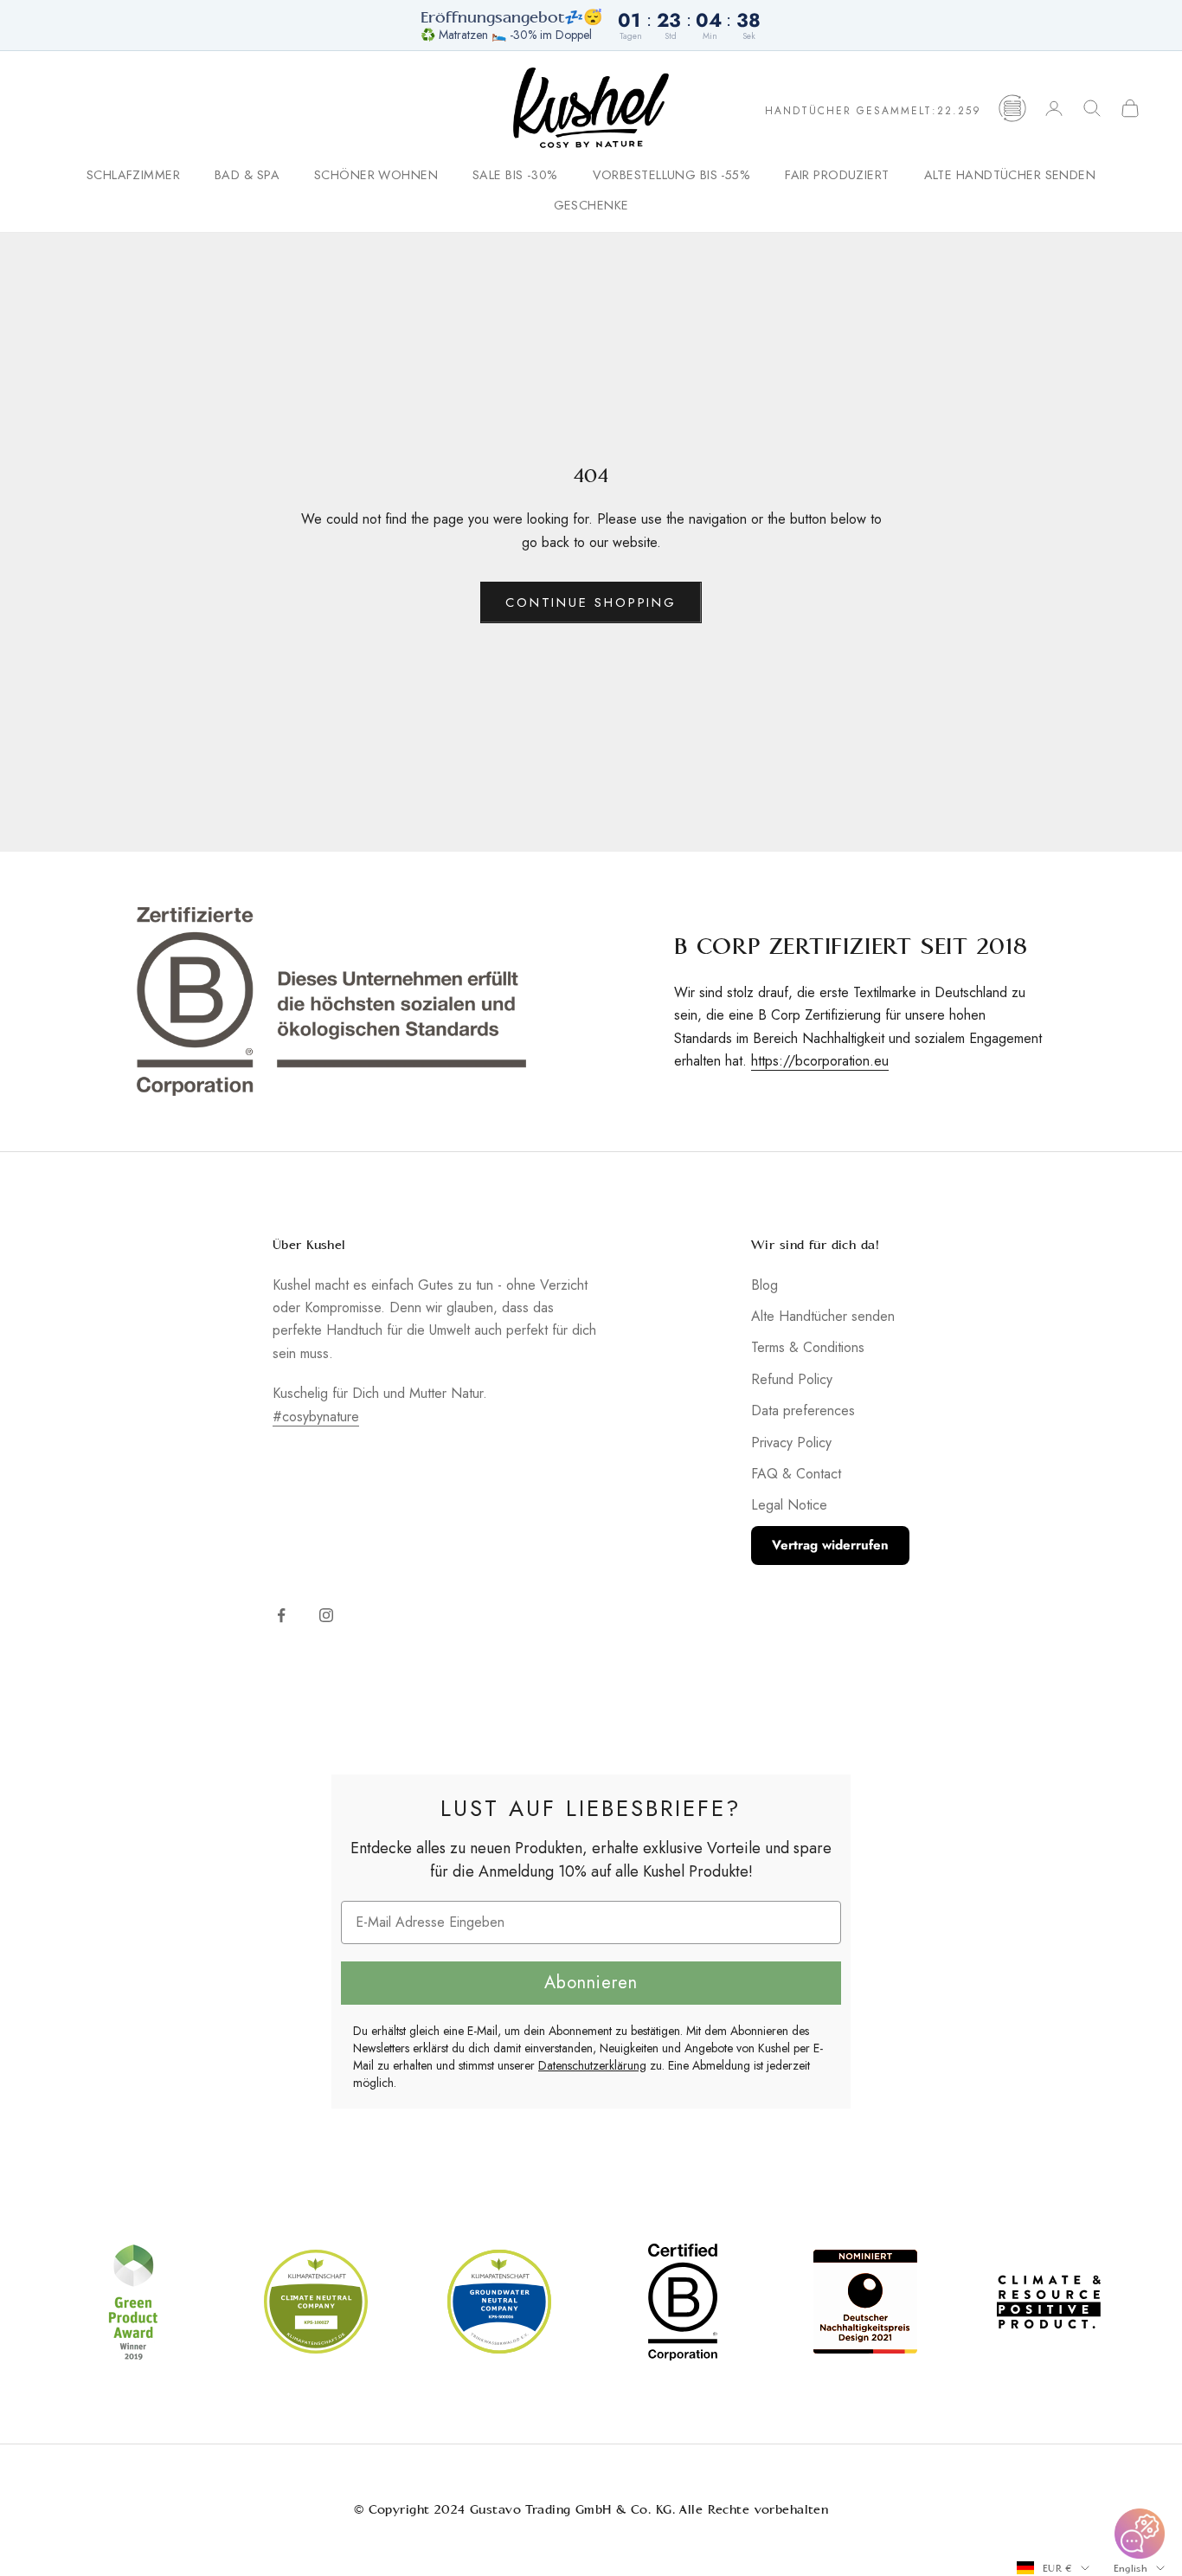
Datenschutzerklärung (592, 2065)
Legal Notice (789, 1505)
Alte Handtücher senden (1010, 176)
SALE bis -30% (515, 176)
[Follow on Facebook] (281, 1615)
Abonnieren (591, 1983)
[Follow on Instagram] (326, 1615)
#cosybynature (316, 1417)
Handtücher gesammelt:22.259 (873, 111)
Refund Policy (792, 1379)
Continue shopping (591, 602)
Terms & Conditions (808, 1347)
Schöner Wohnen (376, 176)
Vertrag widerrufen (830, 1545)
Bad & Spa (247, 176)
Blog (764, 1285)
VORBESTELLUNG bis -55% (672, 176)
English (1131, 2568)
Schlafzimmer (133, 176)
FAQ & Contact (796, 1474)
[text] (591, 1808)
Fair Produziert (837, 176)
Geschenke (591, 205)
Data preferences (803, 1410)
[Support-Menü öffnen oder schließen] (1140, 2534)
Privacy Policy (791, 1443)
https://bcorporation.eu (820, 1061)
